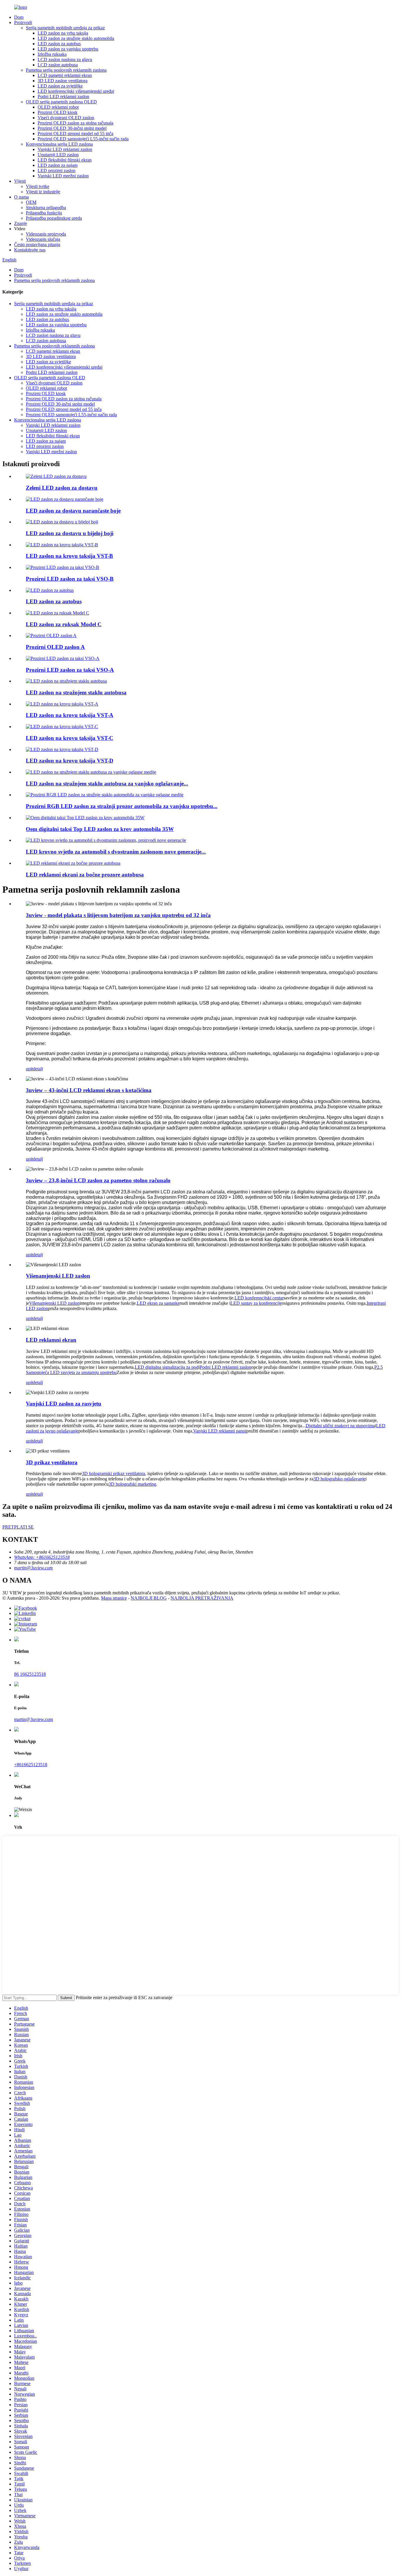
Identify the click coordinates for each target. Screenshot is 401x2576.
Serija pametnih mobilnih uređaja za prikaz (65, 28)
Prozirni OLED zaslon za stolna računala (75, 123)
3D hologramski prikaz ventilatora (113, 1473)
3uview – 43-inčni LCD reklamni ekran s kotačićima (89, 1090)
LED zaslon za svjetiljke (60, 86)
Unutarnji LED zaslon (58, 155)
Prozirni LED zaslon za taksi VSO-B (70, 579)
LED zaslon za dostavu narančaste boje (73, 511)
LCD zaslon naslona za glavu (65, 59)
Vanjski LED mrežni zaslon (63, 176)
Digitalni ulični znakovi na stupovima (340, 1426)
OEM (31, 202)
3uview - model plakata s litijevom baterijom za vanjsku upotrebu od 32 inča (118, 915)
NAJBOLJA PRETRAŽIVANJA (202, 1598)
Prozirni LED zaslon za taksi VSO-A (70, 670)
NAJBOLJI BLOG (149, 1598)
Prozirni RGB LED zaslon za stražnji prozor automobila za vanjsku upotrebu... (122, 806)
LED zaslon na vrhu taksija (63, 33)
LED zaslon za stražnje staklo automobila (76, 38)
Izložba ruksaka (52, 54)
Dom (19, 17)
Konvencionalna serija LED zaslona (59, 144)
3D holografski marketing (132, 1484)
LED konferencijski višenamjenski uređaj (76, 91)
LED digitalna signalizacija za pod (167, 1367)
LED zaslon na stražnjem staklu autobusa (76, 692)
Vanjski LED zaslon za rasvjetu (64, 1404)
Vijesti (20, 181)
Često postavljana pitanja (37, 245)
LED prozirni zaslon (57, 171)
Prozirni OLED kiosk (58, 112)
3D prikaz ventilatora (52, 1462)
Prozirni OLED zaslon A (55, 647)
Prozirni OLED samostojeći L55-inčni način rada (83, 139)
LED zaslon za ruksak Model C (64, 624)
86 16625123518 (30, 1674)
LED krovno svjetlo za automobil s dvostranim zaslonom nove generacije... (116, 852)
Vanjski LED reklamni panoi (220, 1431)
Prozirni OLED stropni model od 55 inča (75, 133)
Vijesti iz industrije (43, 192)
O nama (21, 197)
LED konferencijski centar (259, 1298)
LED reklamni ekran (51, 1340)
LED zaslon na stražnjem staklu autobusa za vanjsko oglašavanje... (107, 784)
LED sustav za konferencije (256, 1303)
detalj (38, 1069)
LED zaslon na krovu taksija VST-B (69, 556)
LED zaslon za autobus (59, 44)
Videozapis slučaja (43, 239)
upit (29, 1069)
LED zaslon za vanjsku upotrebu (68, 49)
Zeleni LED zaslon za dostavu (62, 488)
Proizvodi (23, 22)
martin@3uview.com (33, 1719)
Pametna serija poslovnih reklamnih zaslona (66, 70)
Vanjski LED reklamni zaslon (65, 149)
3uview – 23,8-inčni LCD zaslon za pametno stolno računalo (98, 1180)
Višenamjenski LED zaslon (58, 1276)
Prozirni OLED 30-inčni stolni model (72, 128)
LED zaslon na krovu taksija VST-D (70, 761)
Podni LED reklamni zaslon (63, 96)
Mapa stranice (114, 1598)
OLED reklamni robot (58, 107)
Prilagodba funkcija (44, 213)
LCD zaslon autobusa (58, 65)
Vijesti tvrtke (38, 186)
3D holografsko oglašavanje (339, 1479)
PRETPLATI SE (18, 1527)
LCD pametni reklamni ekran (65, 75)
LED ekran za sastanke (158, 1303)
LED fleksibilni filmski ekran (65, 160)
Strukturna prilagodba (46, 208)
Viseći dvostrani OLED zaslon (66, 118)
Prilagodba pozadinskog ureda (54, 218)
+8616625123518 (31, 1765)
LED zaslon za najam (58, 165)
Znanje (21, 223)
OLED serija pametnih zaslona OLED (61, 102)
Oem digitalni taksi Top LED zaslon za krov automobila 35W (100, 829)
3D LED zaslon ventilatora (63, 81)
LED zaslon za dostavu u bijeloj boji (70, 533)
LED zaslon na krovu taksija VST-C (70, 738)
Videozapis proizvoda (46, 234)
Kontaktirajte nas (30, 250)
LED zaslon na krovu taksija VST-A (70, 715)
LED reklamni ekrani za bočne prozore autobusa (85, 875)
